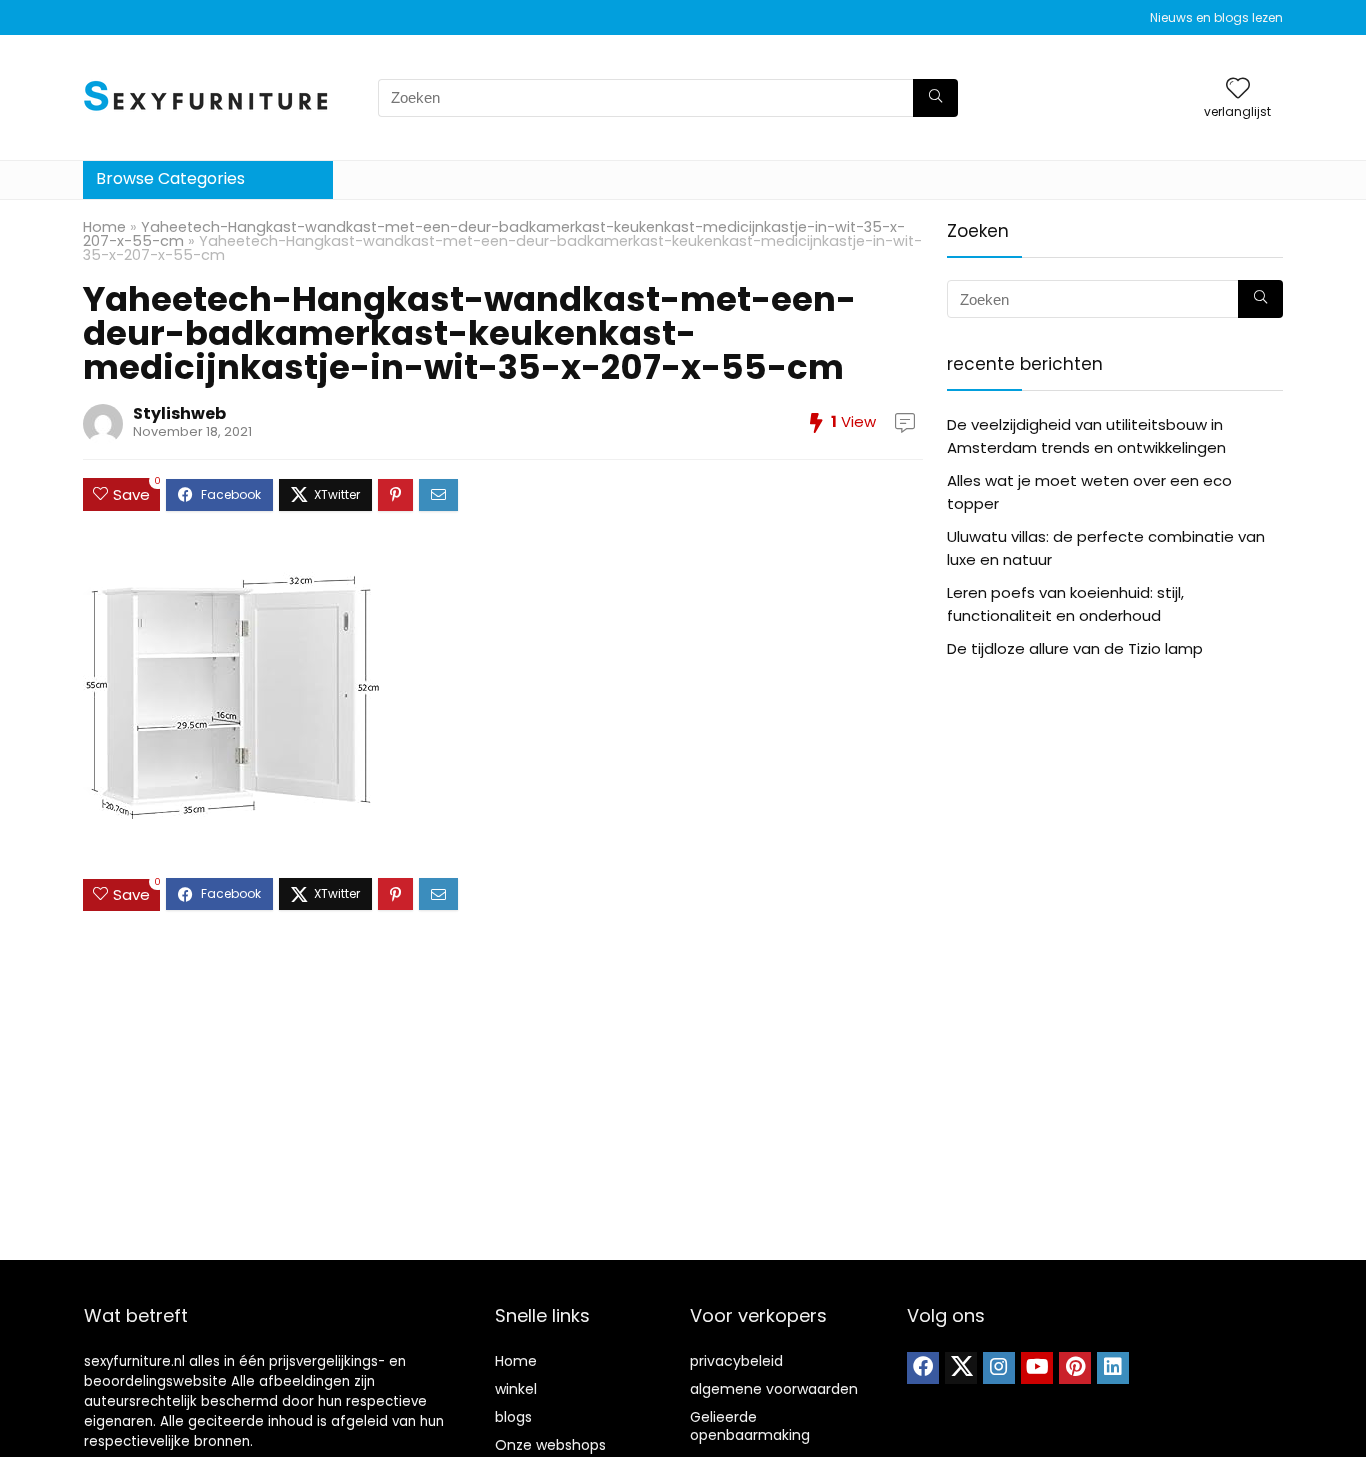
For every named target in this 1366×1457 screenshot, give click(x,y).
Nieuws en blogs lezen (1216, 17)
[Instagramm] (999, 1368)
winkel (516, 1389)
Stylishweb (179, 413)
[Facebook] (923, 1368)
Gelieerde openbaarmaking (750, 1426)
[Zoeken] (935, 98)
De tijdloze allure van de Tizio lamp (1075, 648)
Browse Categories (170, 178)
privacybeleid (736, 1361)
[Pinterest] (1075, 1368)
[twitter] (961, 1368)
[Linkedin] (1113, 1368)
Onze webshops (550, 1445)
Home (104, 227)
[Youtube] (1037, 1368)
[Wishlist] (1238, 89)
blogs (513, 1417)
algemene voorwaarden (774, 1389)
